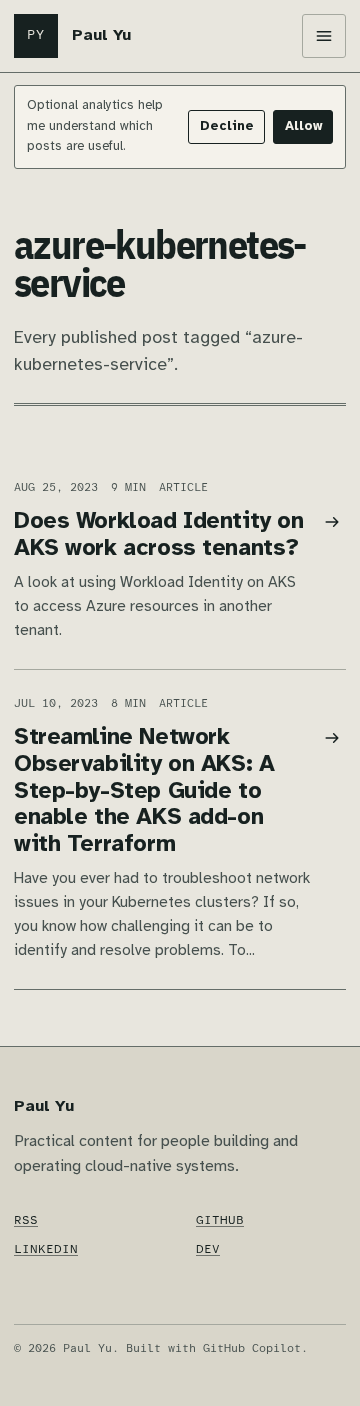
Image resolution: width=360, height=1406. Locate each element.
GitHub (220, 1220)
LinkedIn (46, 1249)
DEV (208, 1249)
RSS (26, 1220)
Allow (303, 126)
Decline (227, 126)
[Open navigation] (324, 36)
